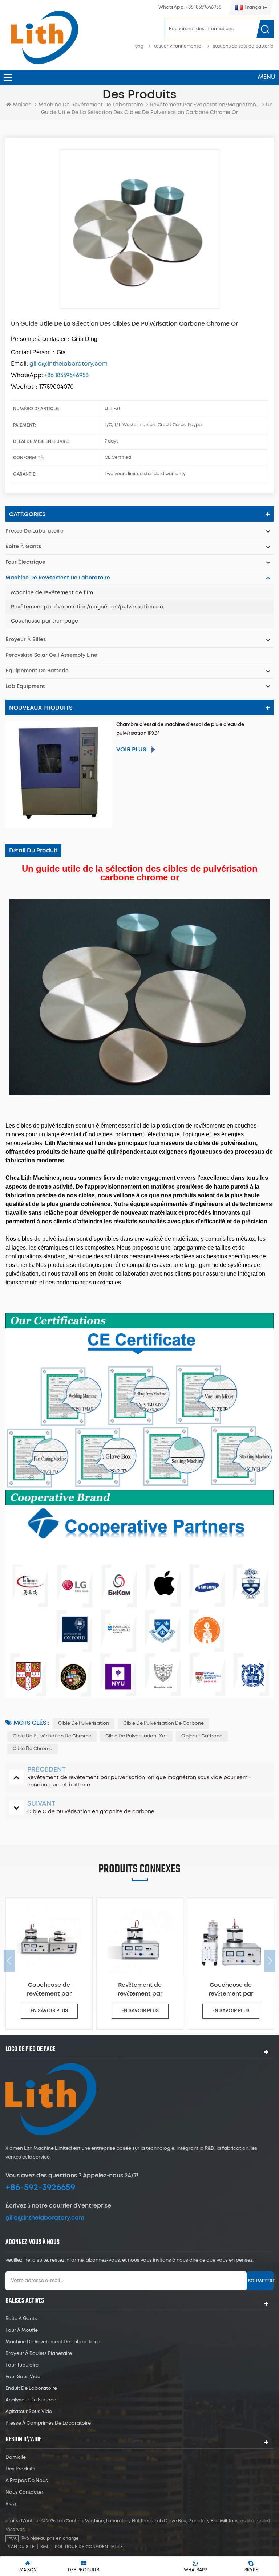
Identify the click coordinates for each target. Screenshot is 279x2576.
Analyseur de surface (31, 2400)
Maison (22, 105)
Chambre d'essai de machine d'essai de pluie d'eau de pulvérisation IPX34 (180, 729)
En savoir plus (49, 2011)
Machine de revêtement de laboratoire (91, 105)
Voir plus (131, 750)
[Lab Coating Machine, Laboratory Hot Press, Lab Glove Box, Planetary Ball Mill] (44, 37)
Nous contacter (24, 2492)
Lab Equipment (25, 686)
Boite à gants (23, 547)
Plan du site (20, 2547)
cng (139, 46)
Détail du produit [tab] (33, 851)
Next (270, 1961)
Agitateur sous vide (29, 2412)
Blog (11, 2504)
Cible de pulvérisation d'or (136, 1736)
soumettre (261, 2281)
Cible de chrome (33, 1749)
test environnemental (178, 46)
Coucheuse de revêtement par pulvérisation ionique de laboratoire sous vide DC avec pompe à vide (140, 1990)
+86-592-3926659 (40, 2188)
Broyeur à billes (26, 640)
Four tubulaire (22, 2365)
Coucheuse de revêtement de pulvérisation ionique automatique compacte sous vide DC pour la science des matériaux (231, 1990)
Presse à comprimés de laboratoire (48, 2423)
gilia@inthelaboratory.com (45, 2218)
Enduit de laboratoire (31, 2388)
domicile (16, 2457)
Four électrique (25, 562)
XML (45, 2547)
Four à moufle (22, 2330)
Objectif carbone (202, 1736)
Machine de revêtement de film (52, 593)
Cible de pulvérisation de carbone (163, 1723)
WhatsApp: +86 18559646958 (190, 7)
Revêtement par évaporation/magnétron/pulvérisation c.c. (88, 607)
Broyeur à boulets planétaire (39, 2354)
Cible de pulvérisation (84, 1723)
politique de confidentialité (89, 2547)
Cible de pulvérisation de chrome (52, 1736)
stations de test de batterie (243, 46)
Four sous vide (23, 2377)
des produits (20, 2469)
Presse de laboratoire (35, 531)
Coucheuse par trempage (45, 621)
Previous (9, 1961)
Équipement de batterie (37, 671)
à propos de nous (27, 2481)
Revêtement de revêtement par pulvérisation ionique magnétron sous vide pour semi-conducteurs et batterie (49, 1990)
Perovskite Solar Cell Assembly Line (51, 655)
